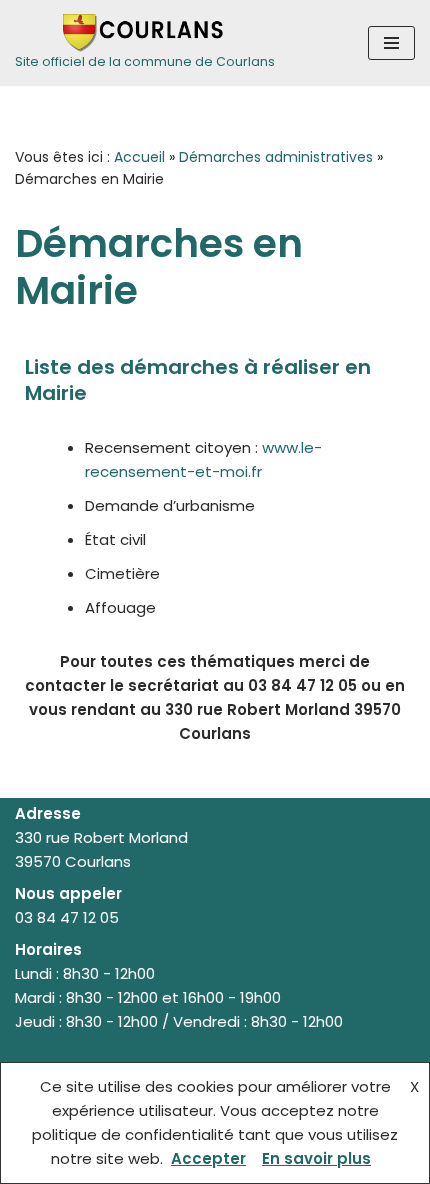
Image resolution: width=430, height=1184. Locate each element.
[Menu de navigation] (391, 43)
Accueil (139, 157)
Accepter (208, 1158)
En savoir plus (316, 1158)
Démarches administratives (276, 157)
